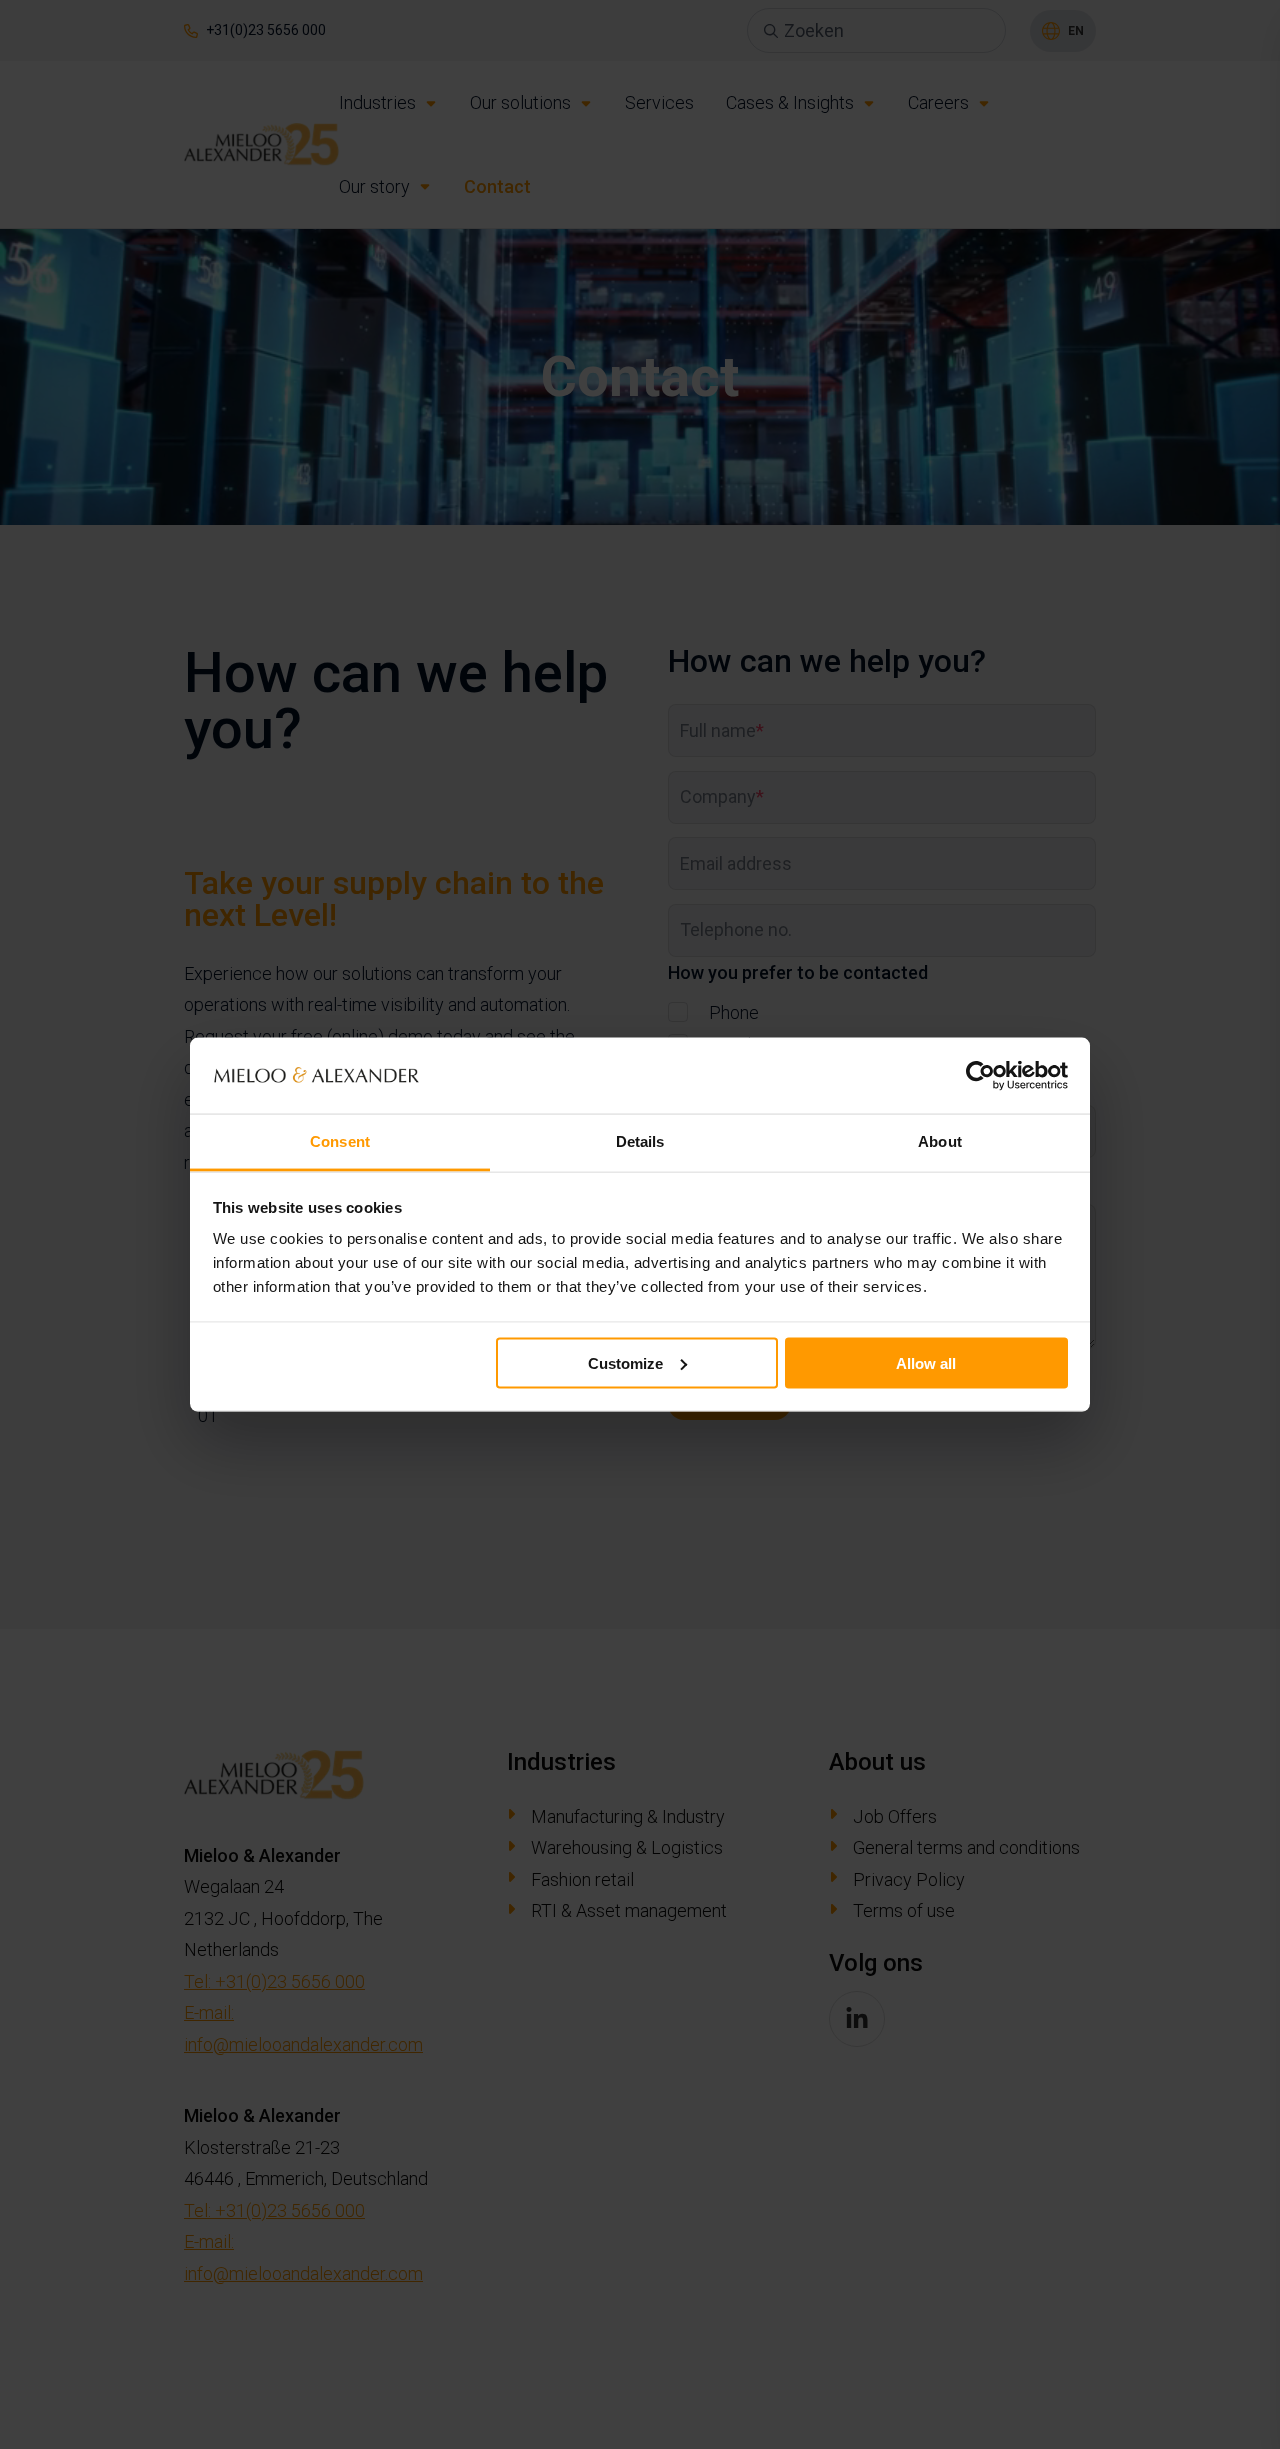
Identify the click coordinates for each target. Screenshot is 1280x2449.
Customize (625, 1362)
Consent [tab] (340, 1141)
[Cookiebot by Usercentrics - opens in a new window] (980, 1075)
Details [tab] (640, 1141)
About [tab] (940, 1141)
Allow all (926, 1362)
